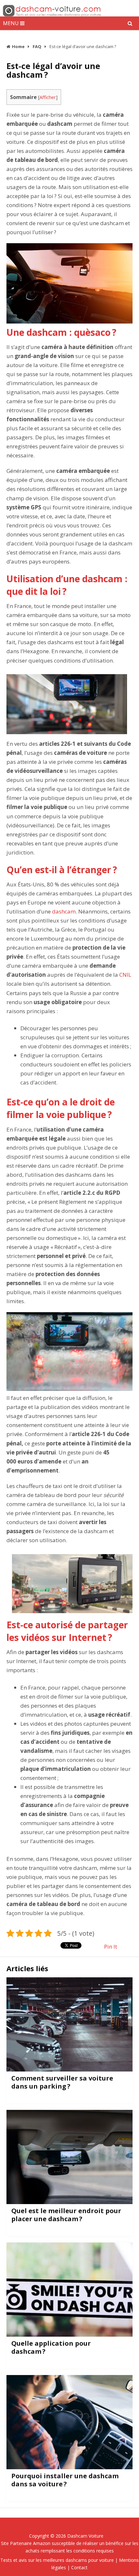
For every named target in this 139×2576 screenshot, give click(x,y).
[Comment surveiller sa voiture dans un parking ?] (69, 2024)
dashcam (64, 911)
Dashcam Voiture (85, 2536)
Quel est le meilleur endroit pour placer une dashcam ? (66, 2215)
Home (18, 46)
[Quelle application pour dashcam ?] (69, 2290)
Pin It (111, 1947)
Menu (11, 23)
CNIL (125, 975)
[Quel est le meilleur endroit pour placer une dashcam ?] (69, 2157)
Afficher (48, 97)
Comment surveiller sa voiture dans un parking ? (62, 2082)
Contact (79, 2567)
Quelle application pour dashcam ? (51, 2347)
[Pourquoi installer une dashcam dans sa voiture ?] (69, 2422)
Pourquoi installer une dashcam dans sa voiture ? (65, 2480)
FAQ (37, 46)
